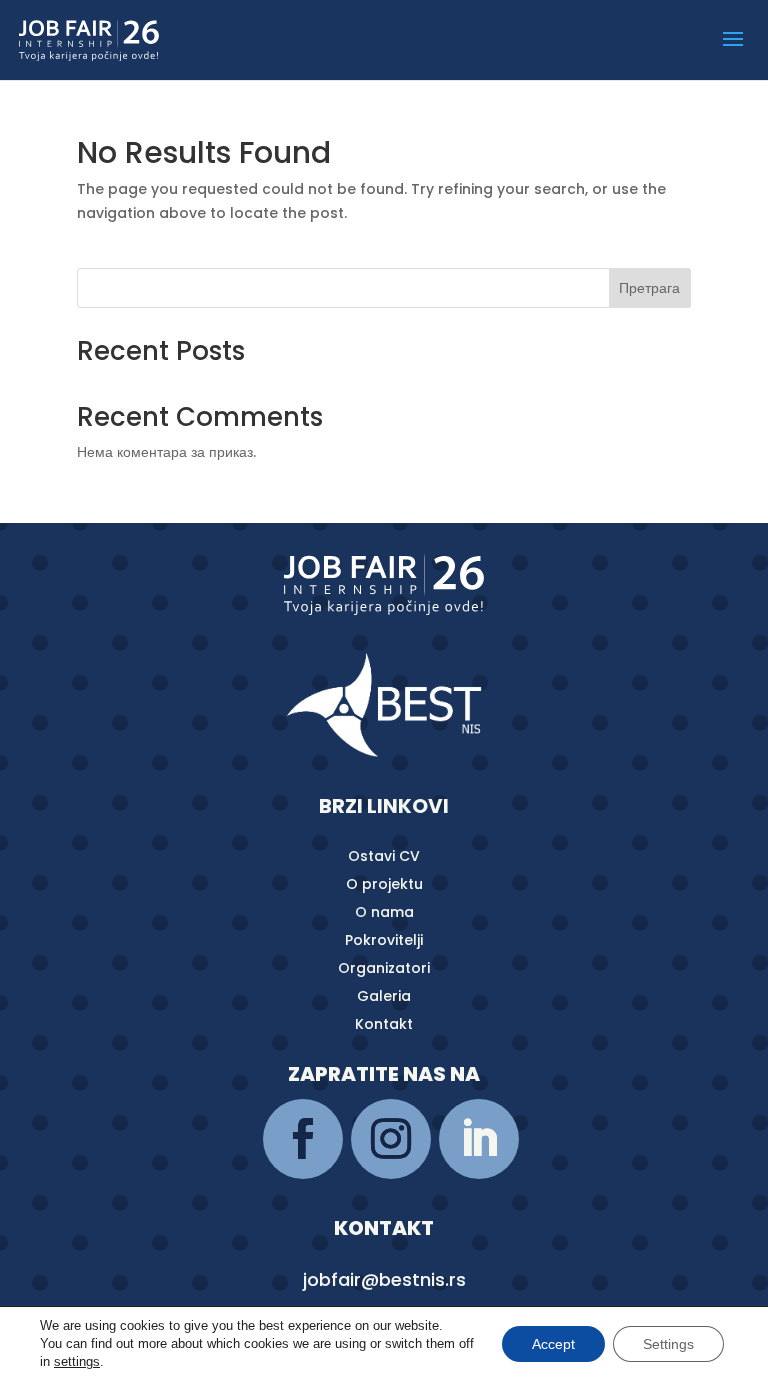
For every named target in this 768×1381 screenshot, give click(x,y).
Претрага (649, 288)
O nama (384, 912)
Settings (668, 1344)
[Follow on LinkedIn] (479, 1139)
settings (77, 1361)
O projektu (384, 884)
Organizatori (384, 968)
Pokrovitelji (384, 940)
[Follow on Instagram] (391, 1139)
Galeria (384, 996)
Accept (553, 1344)
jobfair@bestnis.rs (384, 1279)
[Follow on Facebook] (303, 1139)
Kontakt (384, 1024)
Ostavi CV (384, 856)
